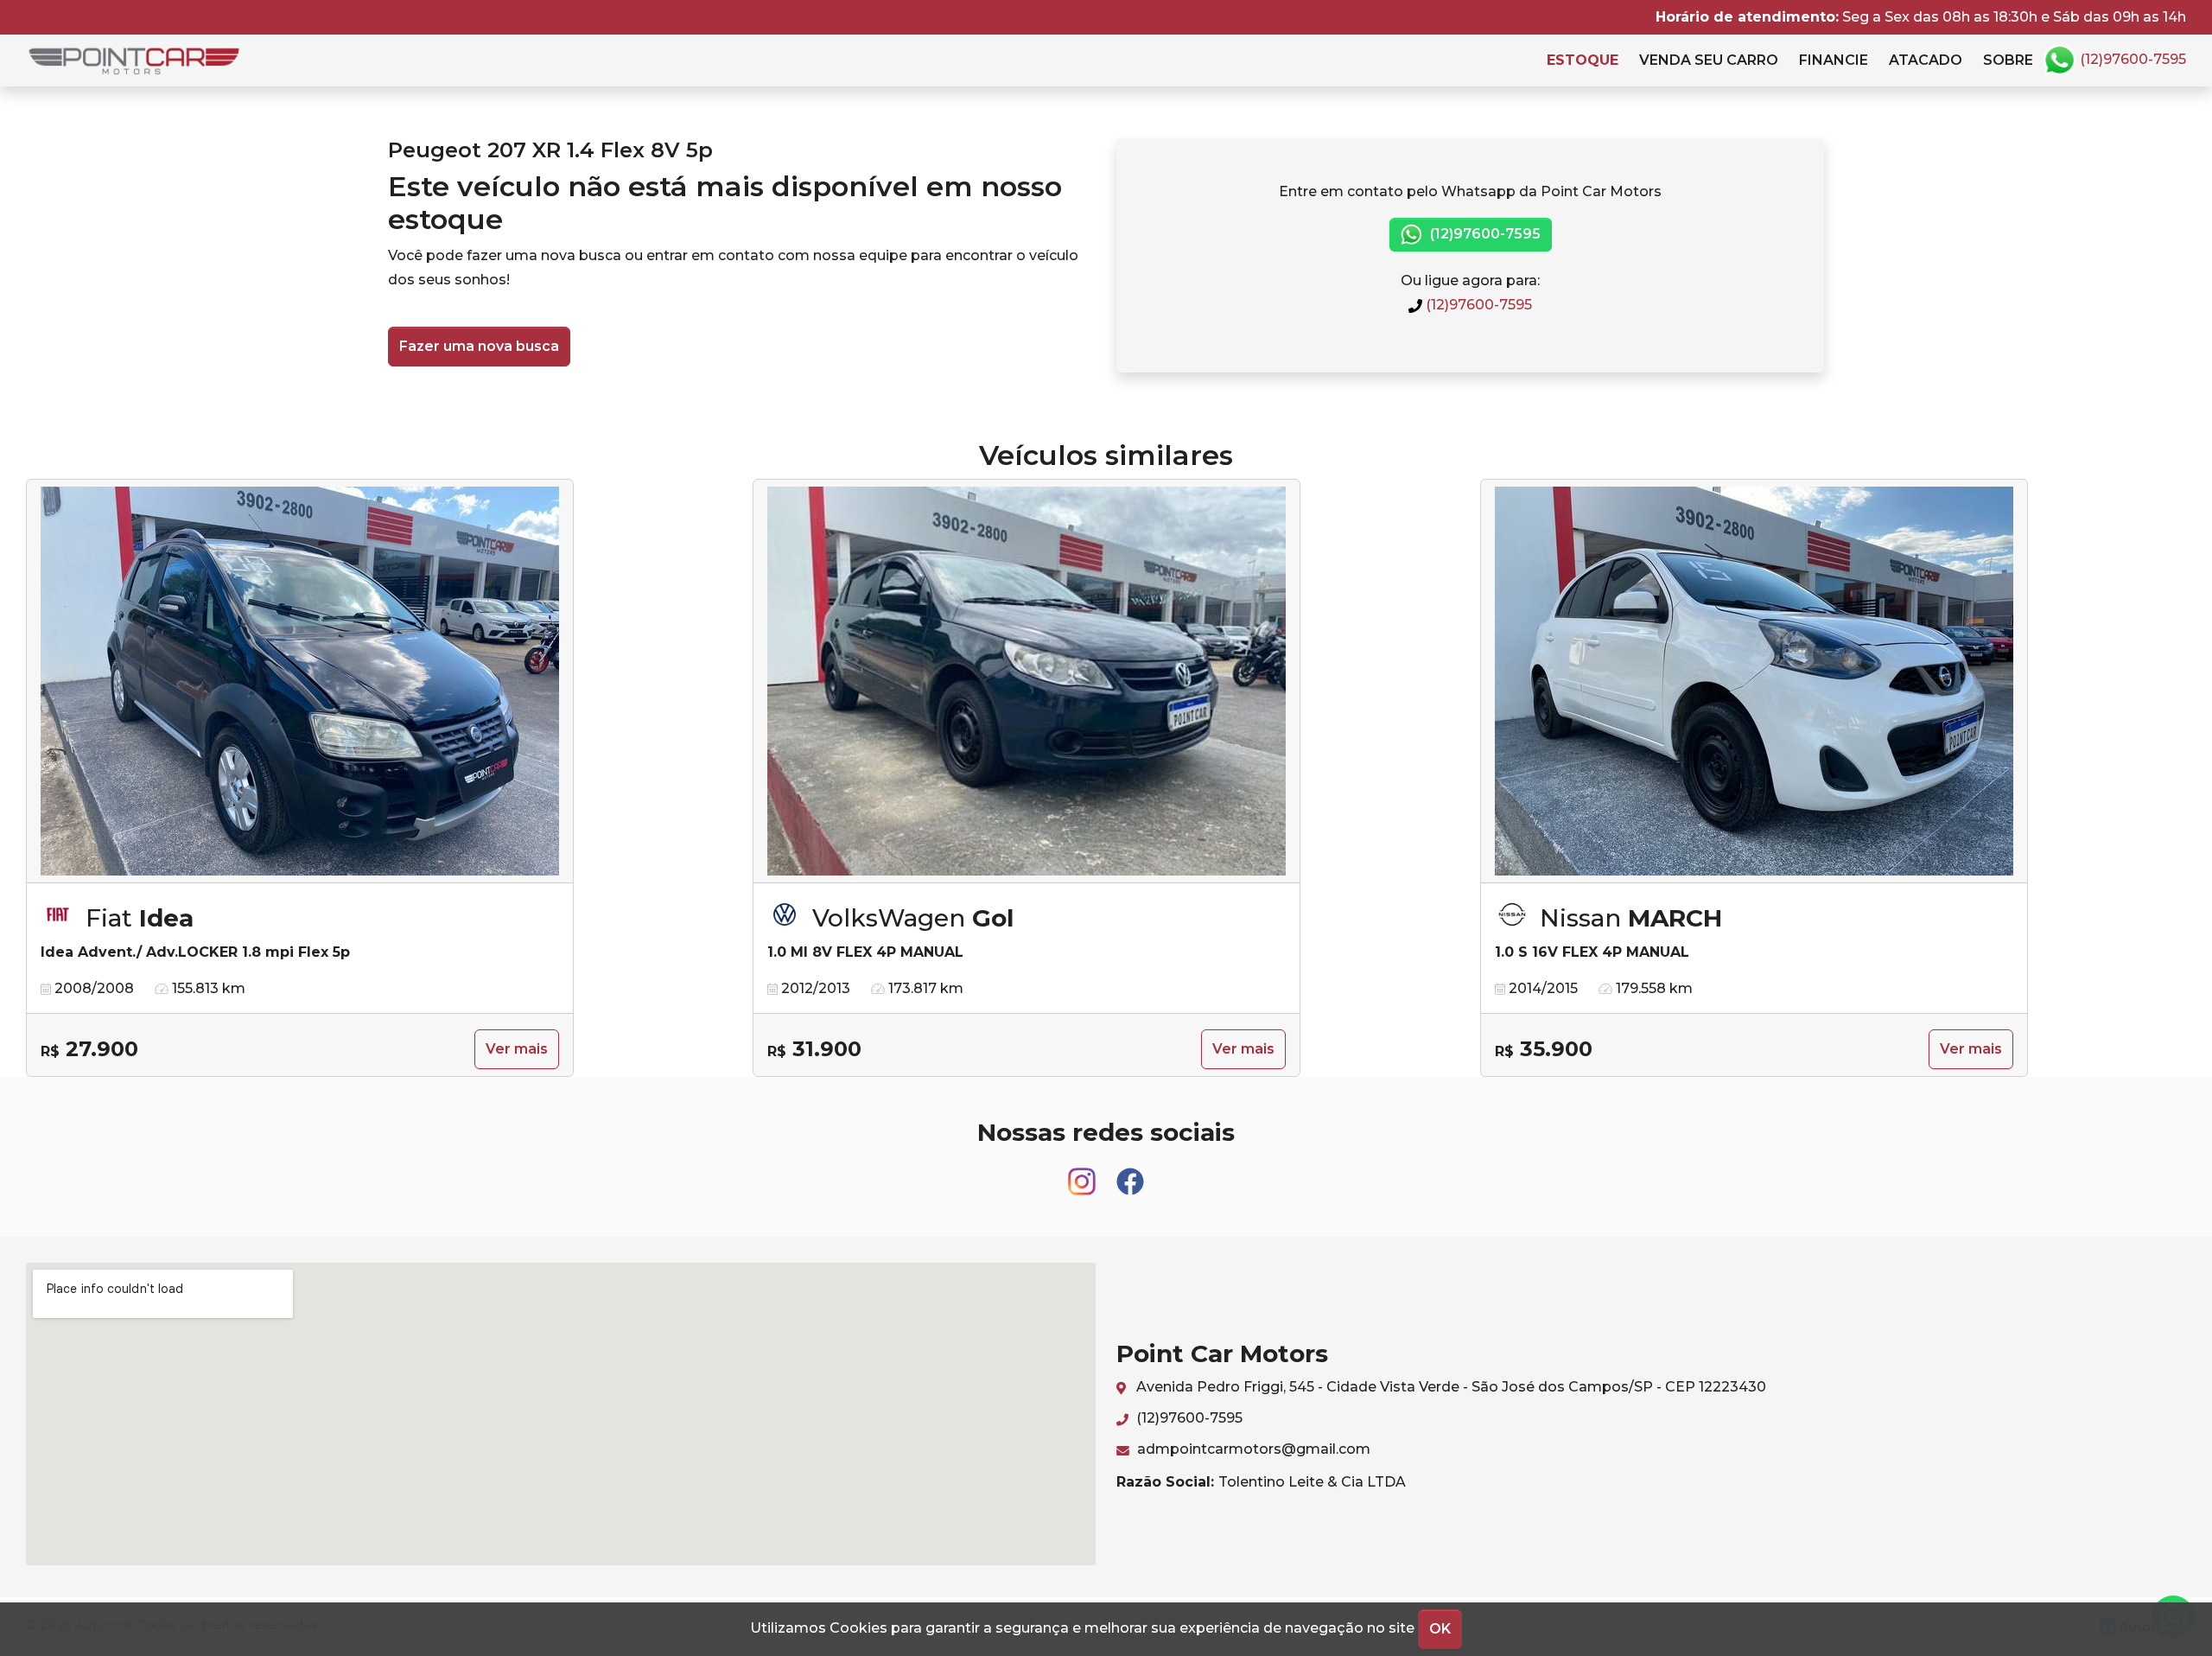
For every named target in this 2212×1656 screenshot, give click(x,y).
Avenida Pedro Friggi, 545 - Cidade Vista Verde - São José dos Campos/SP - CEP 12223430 (1449, 1387)
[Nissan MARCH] (1754, 682)
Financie (1834, 60)
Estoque (1583, 60)
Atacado (1926, 60)
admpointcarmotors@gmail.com (1252, 1449)
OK (1440, 1629)
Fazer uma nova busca (479, 346)
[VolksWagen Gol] (1027, 682)
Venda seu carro (1709, 60)
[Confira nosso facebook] (1130, 1173)
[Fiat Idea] (300, 682)
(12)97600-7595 (2131, 59)
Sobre (2008, 60)
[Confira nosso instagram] (1084, 1173)
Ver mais (517, 1049)
